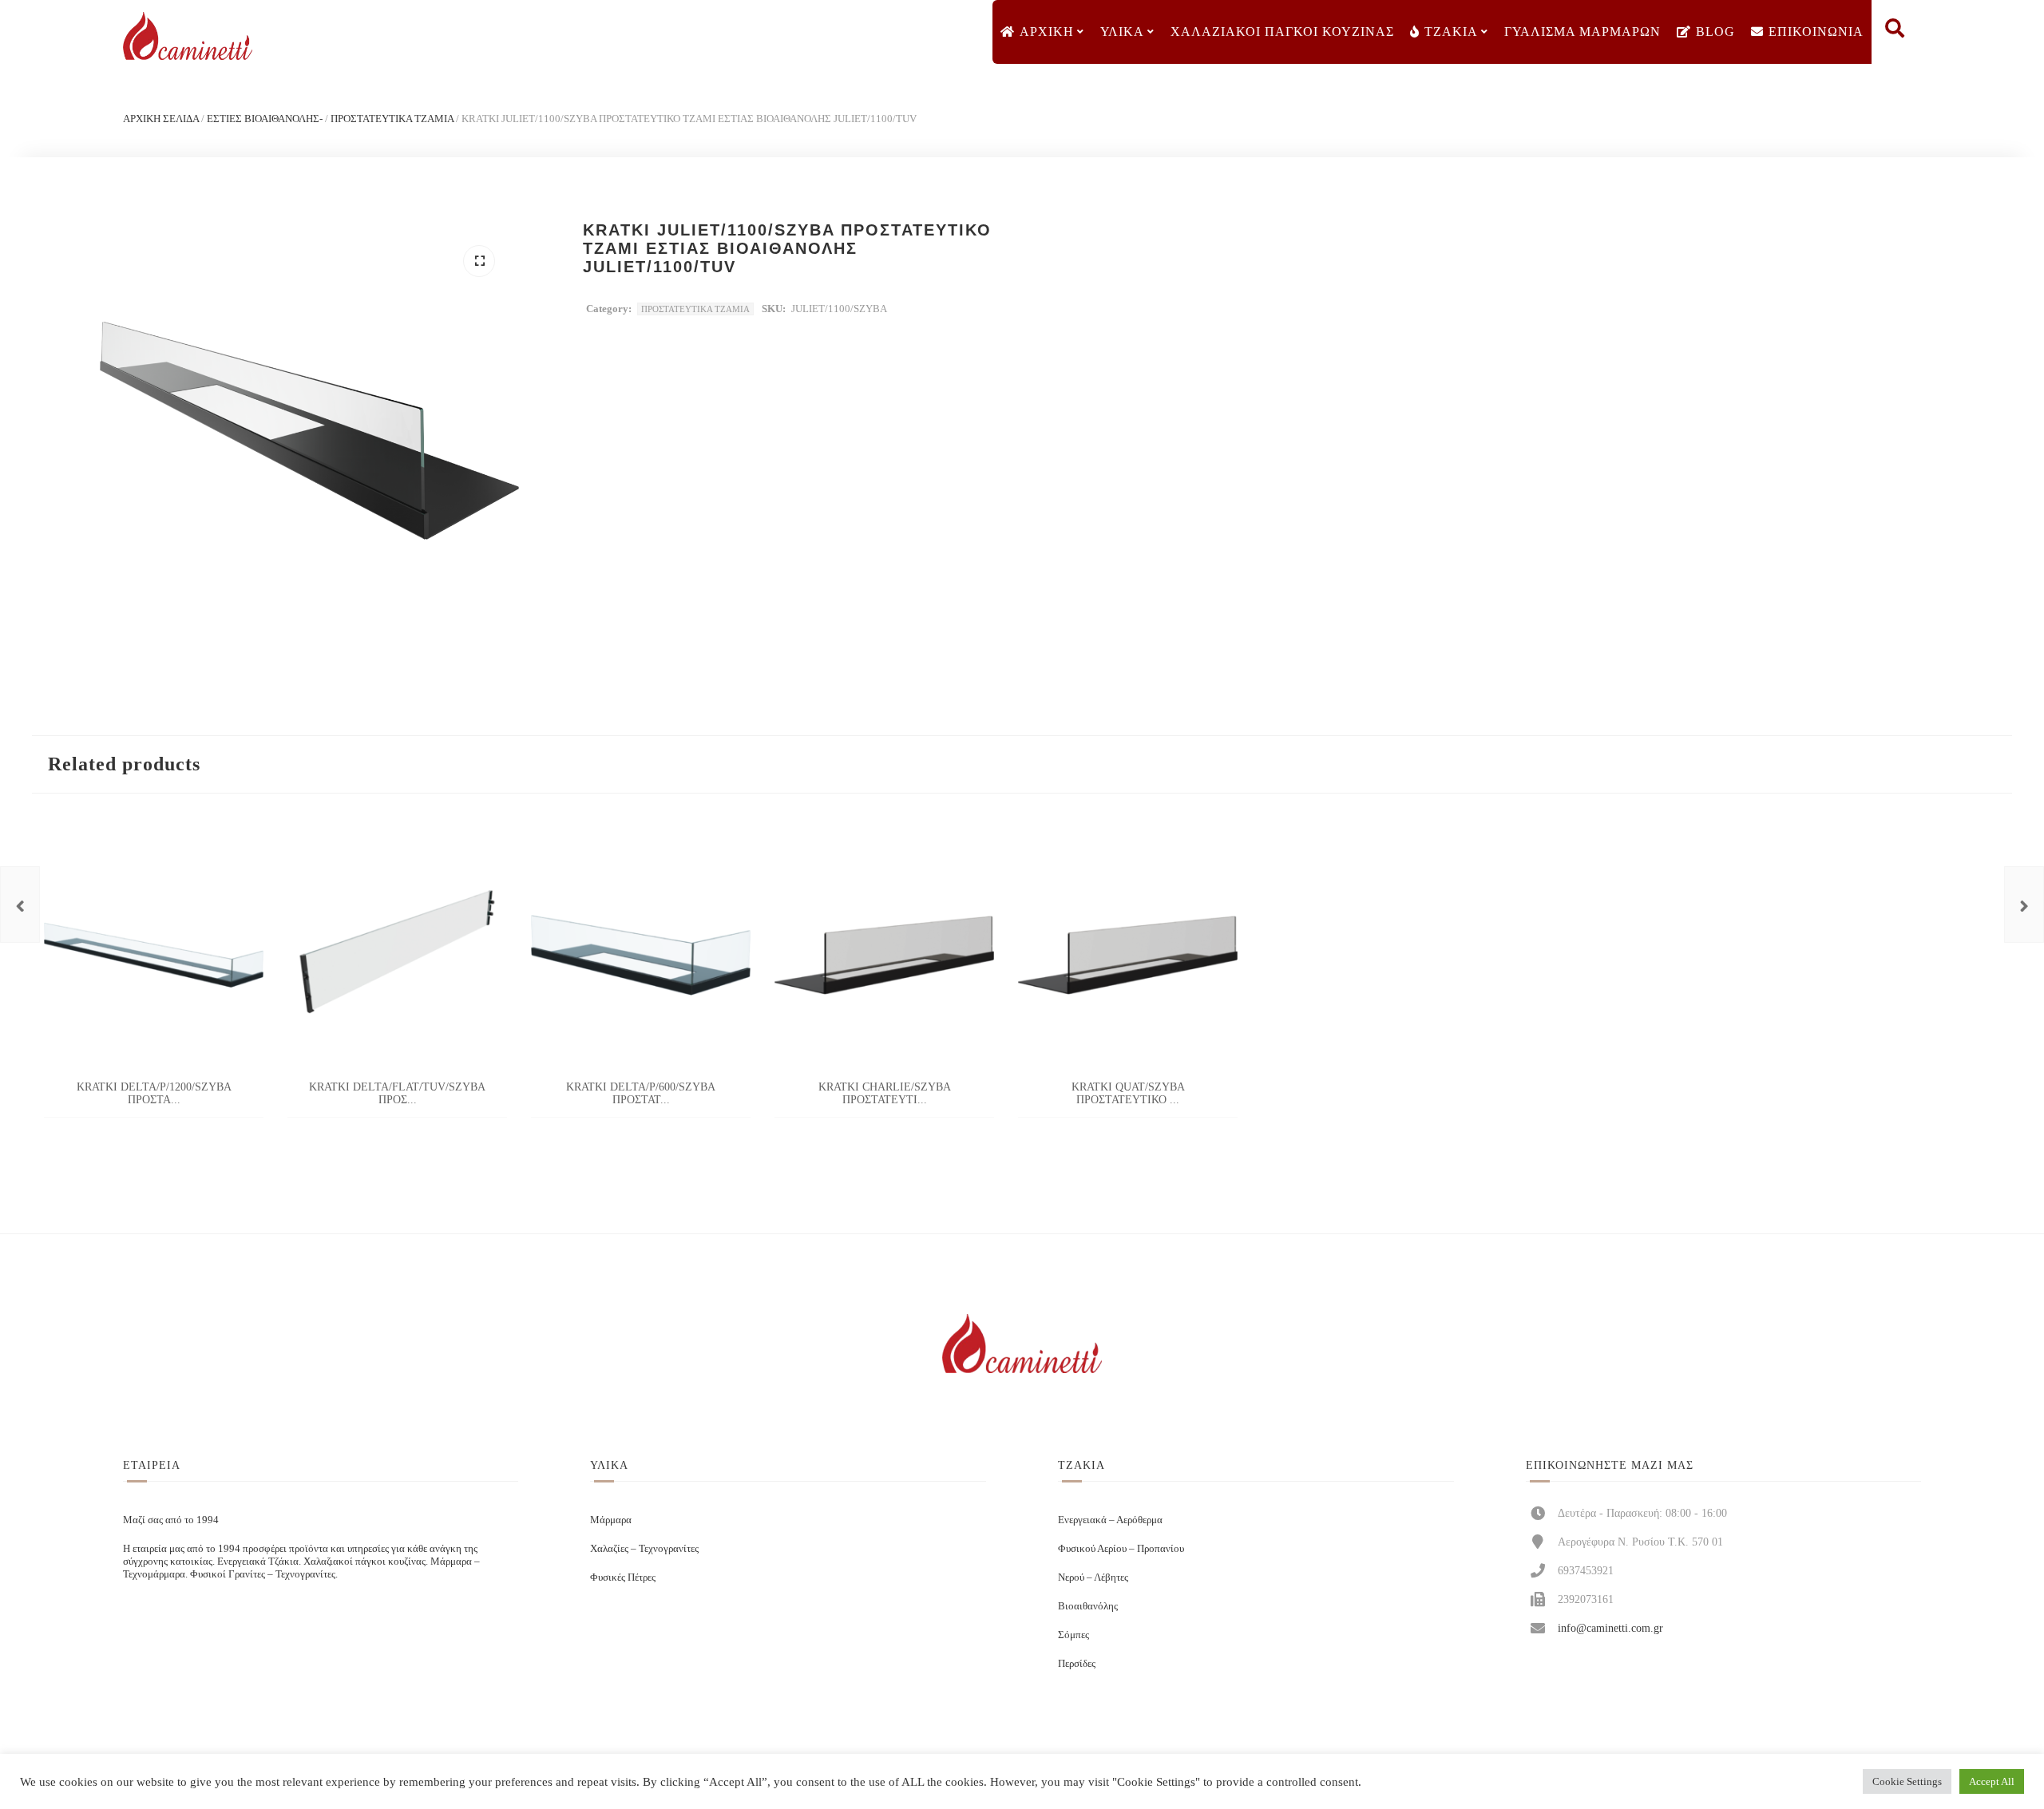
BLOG (1715, 32)
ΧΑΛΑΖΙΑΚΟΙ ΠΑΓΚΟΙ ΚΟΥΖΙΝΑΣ (1282, 32)
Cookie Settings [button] (1907, 1781)
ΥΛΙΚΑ (1122, 32)
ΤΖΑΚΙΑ (1451, 32)
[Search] (1895, 32)
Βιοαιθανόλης (1088, 1606)
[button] (479, 261)
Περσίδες (1077, 1663)
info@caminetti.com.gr (1610, 1628)
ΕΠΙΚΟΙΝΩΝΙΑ (1816, 32)
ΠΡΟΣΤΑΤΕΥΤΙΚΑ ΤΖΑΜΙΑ (392, 119)
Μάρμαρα (611, 1520)
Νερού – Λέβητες (1093, 1577)
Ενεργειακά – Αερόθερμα (1110, 1520)
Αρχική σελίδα (161, 119)
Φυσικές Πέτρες (623, 1577)
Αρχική (1047, 32)
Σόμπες (1073, 1635)
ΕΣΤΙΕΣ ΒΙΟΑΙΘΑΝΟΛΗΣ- (265, 119)
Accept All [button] (1992, 1781)
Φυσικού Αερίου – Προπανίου (1121, 1548)
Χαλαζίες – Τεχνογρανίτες (644, 1548)
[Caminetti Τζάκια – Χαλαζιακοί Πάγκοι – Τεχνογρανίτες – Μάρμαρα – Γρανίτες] (188, 36)
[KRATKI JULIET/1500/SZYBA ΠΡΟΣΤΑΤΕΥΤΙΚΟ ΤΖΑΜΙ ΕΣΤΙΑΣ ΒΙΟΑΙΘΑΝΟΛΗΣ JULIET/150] (2024, 904)
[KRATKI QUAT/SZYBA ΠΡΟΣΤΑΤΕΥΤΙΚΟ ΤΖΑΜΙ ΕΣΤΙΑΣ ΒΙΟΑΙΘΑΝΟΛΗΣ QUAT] (20, 904)
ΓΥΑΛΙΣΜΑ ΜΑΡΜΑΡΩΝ (1583, 32)
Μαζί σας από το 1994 (171, 1520)
